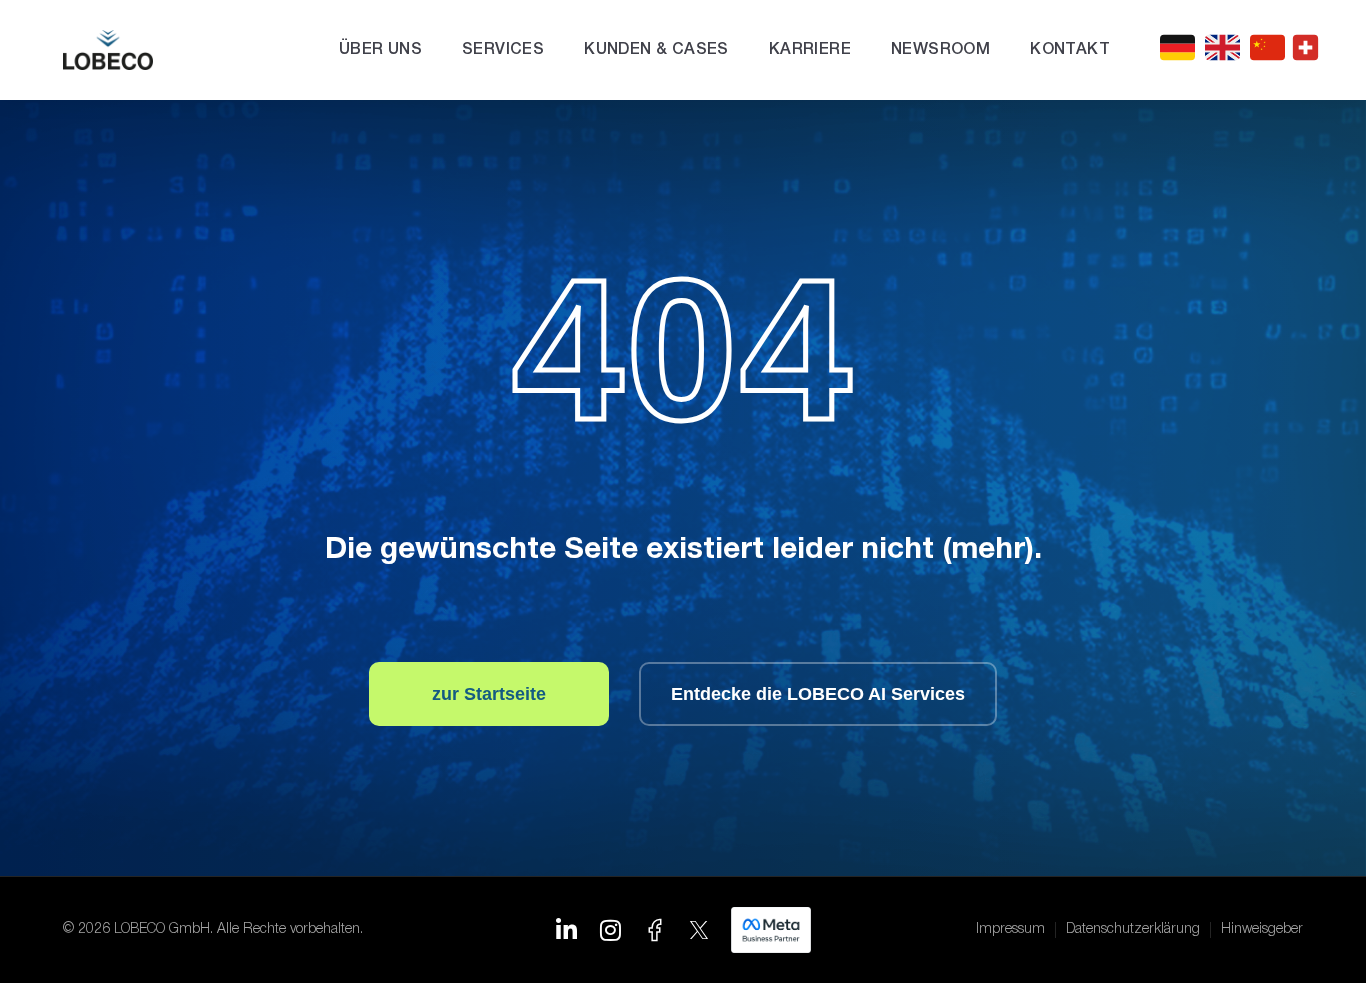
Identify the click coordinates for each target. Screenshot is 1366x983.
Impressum (1010, 929)
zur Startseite (489, 694)
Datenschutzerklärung (1133, 929)
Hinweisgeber (1262, 929)
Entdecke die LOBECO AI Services (818, 694)
